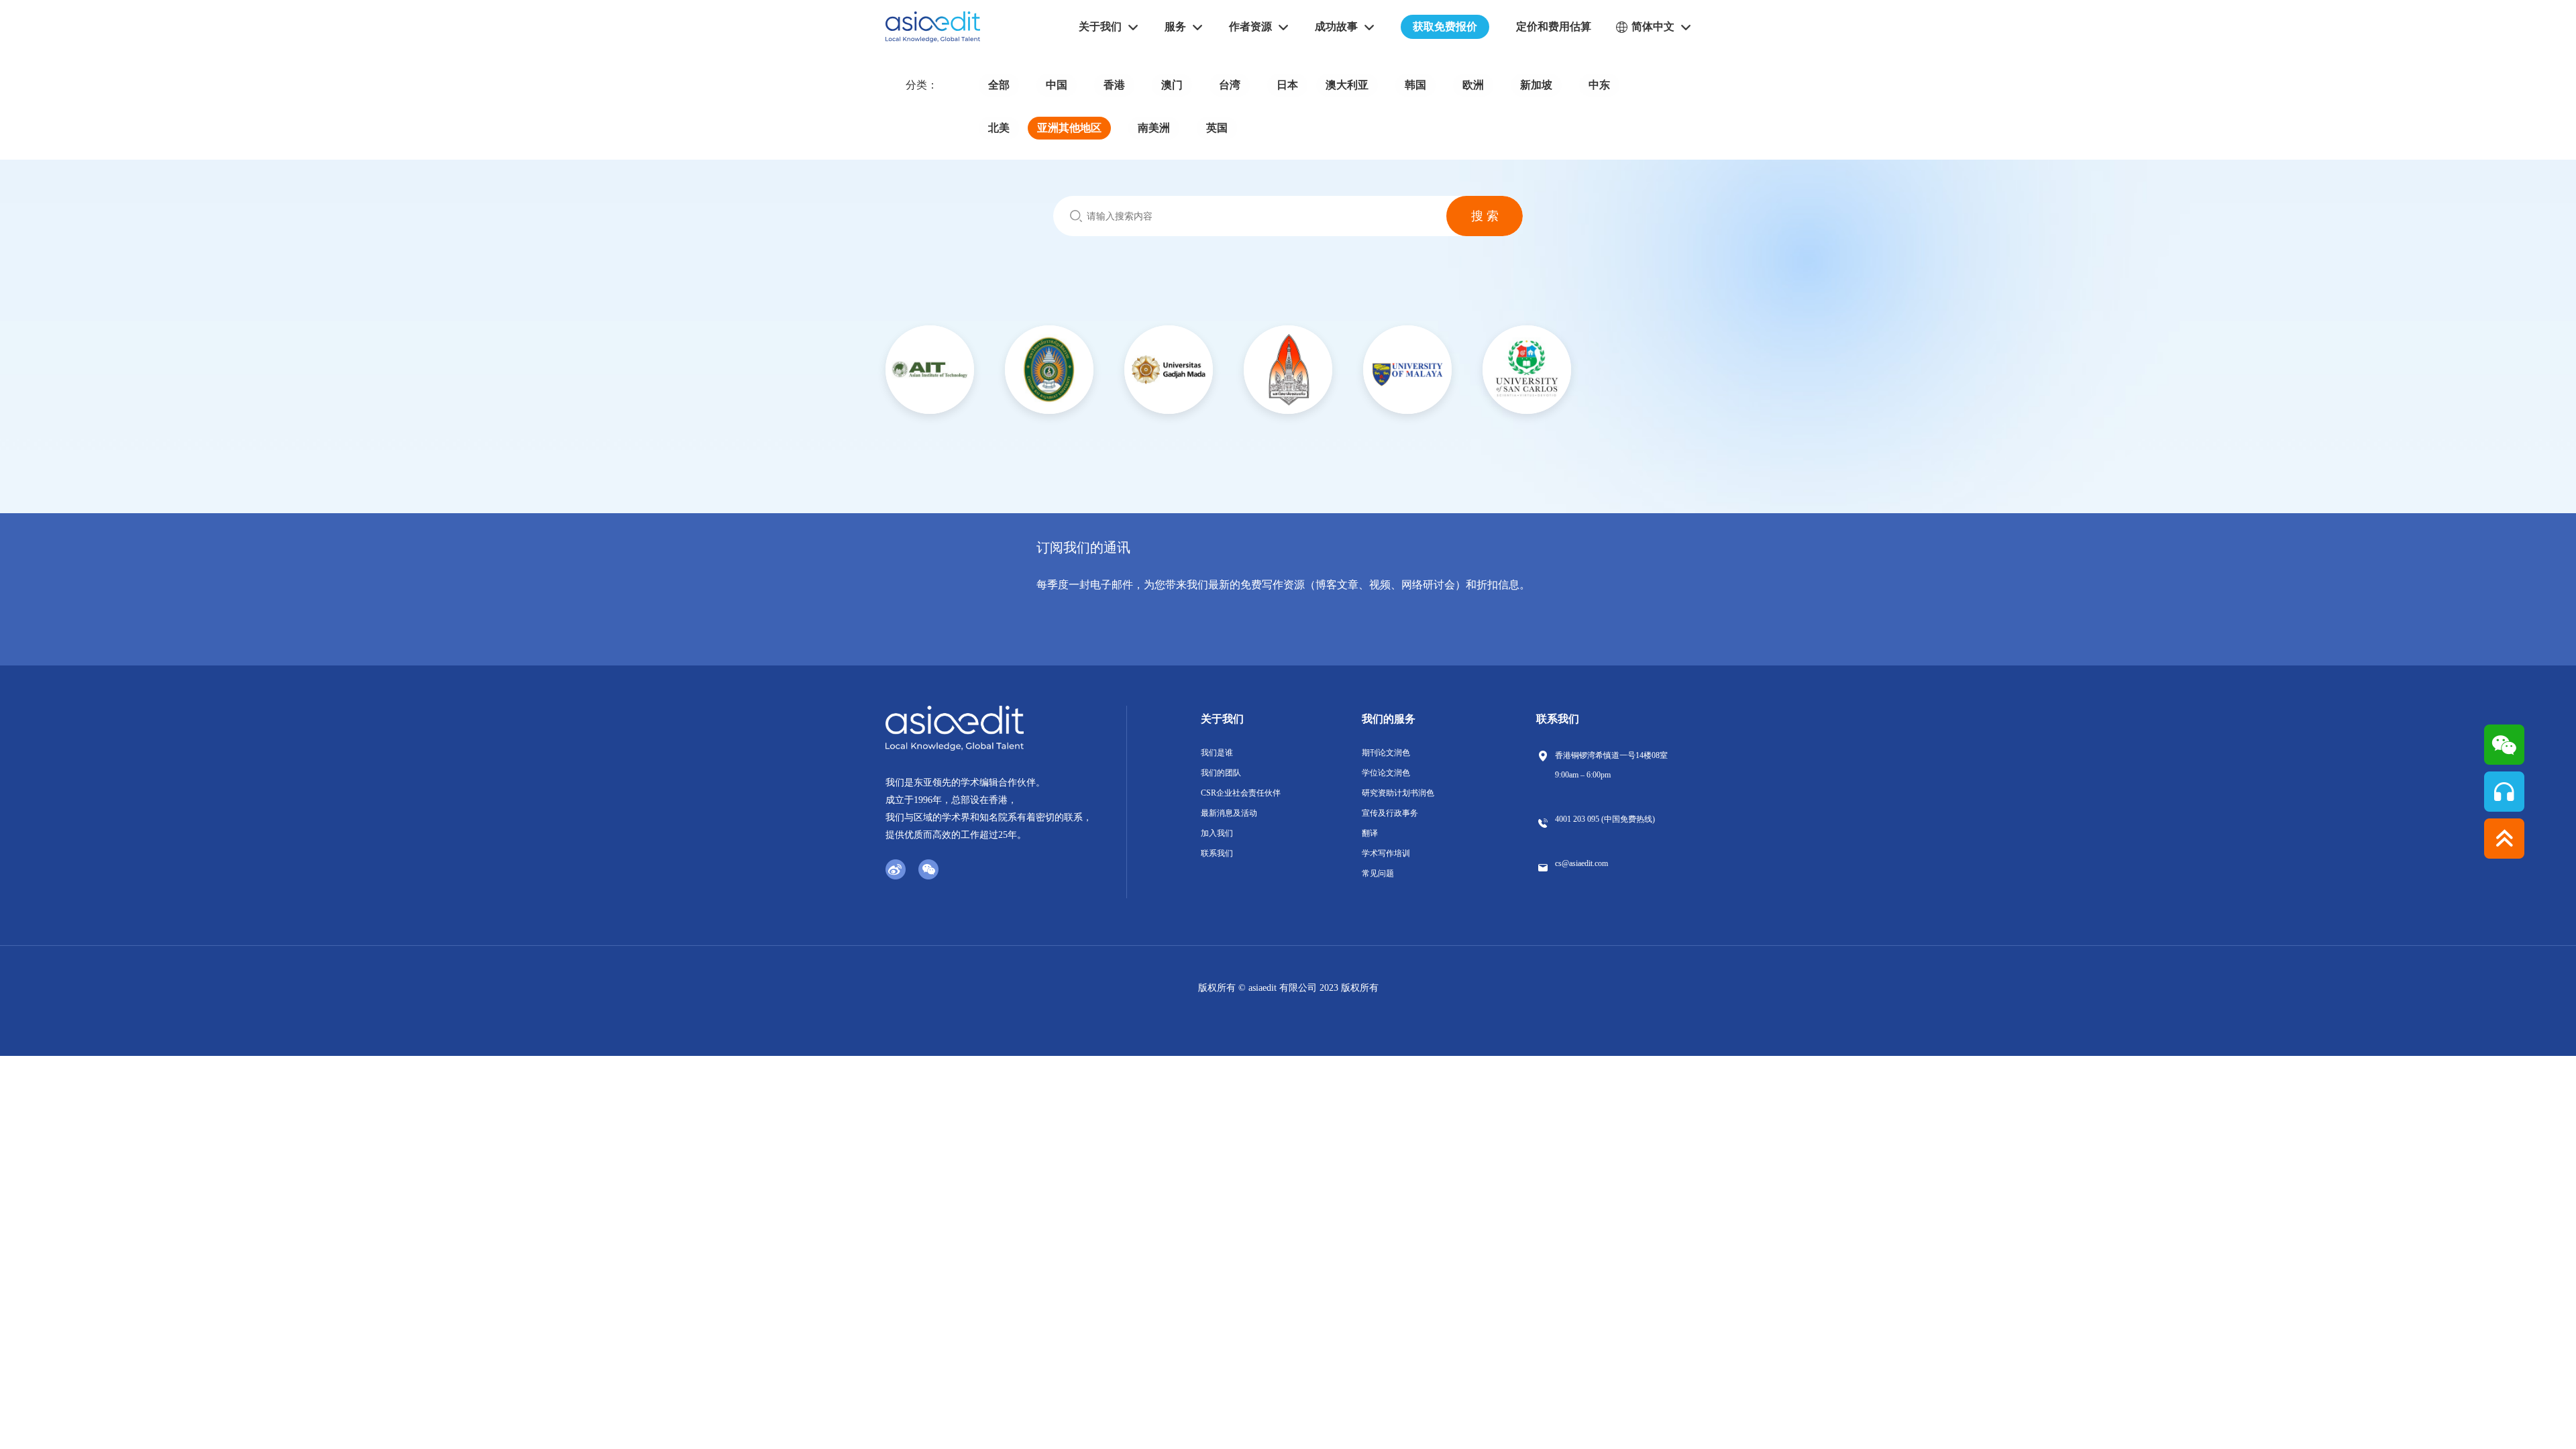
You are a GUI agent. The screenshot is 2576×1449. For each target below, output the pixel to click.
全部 (999, 85)
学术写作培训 (1386, 853)
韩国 (1415, 85)
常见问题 (1378, 873)
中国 (1057, 85)
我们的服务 (1389, 719)
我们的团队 (1221, 773)
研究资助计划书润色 (1398, 793)
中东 (1599, 85)
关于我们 (1222, 719)
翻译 (1370, 833)
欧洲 (1473, 85)
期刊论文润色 (1386, 753)
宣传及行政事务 (1390, 813)
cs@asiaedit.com (1581, 863)
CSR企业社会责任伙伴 (1241, 793)
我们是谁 (1217, 753)
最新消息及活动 (1229, 813)
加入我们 (1217, 833)
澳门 (1172, 85)
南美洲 (1154, 128)
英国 (1217, 128)
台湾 (1230, 85)
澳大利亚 (1347, 85)
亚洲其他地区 (1069, 128)
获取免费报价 (1445, 26)
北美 (999, 128)
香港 (1114, 85)
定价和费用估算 (1554, 26)
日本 (1287, 85)
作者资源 (1250, 26)
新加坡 (1536, 85)
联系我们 (1217, 853)
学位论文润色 (1386, 773)
